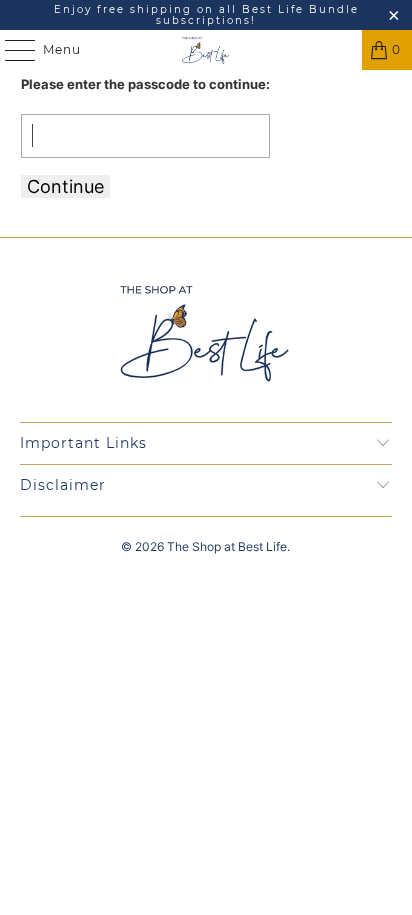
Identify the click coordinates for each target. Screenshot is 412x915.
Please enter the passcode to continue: (145, 84)
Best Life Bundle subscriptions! (257, 15)
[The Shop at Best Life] (206, 50)
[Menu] (10, 50)
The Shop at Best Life (227, 546)
